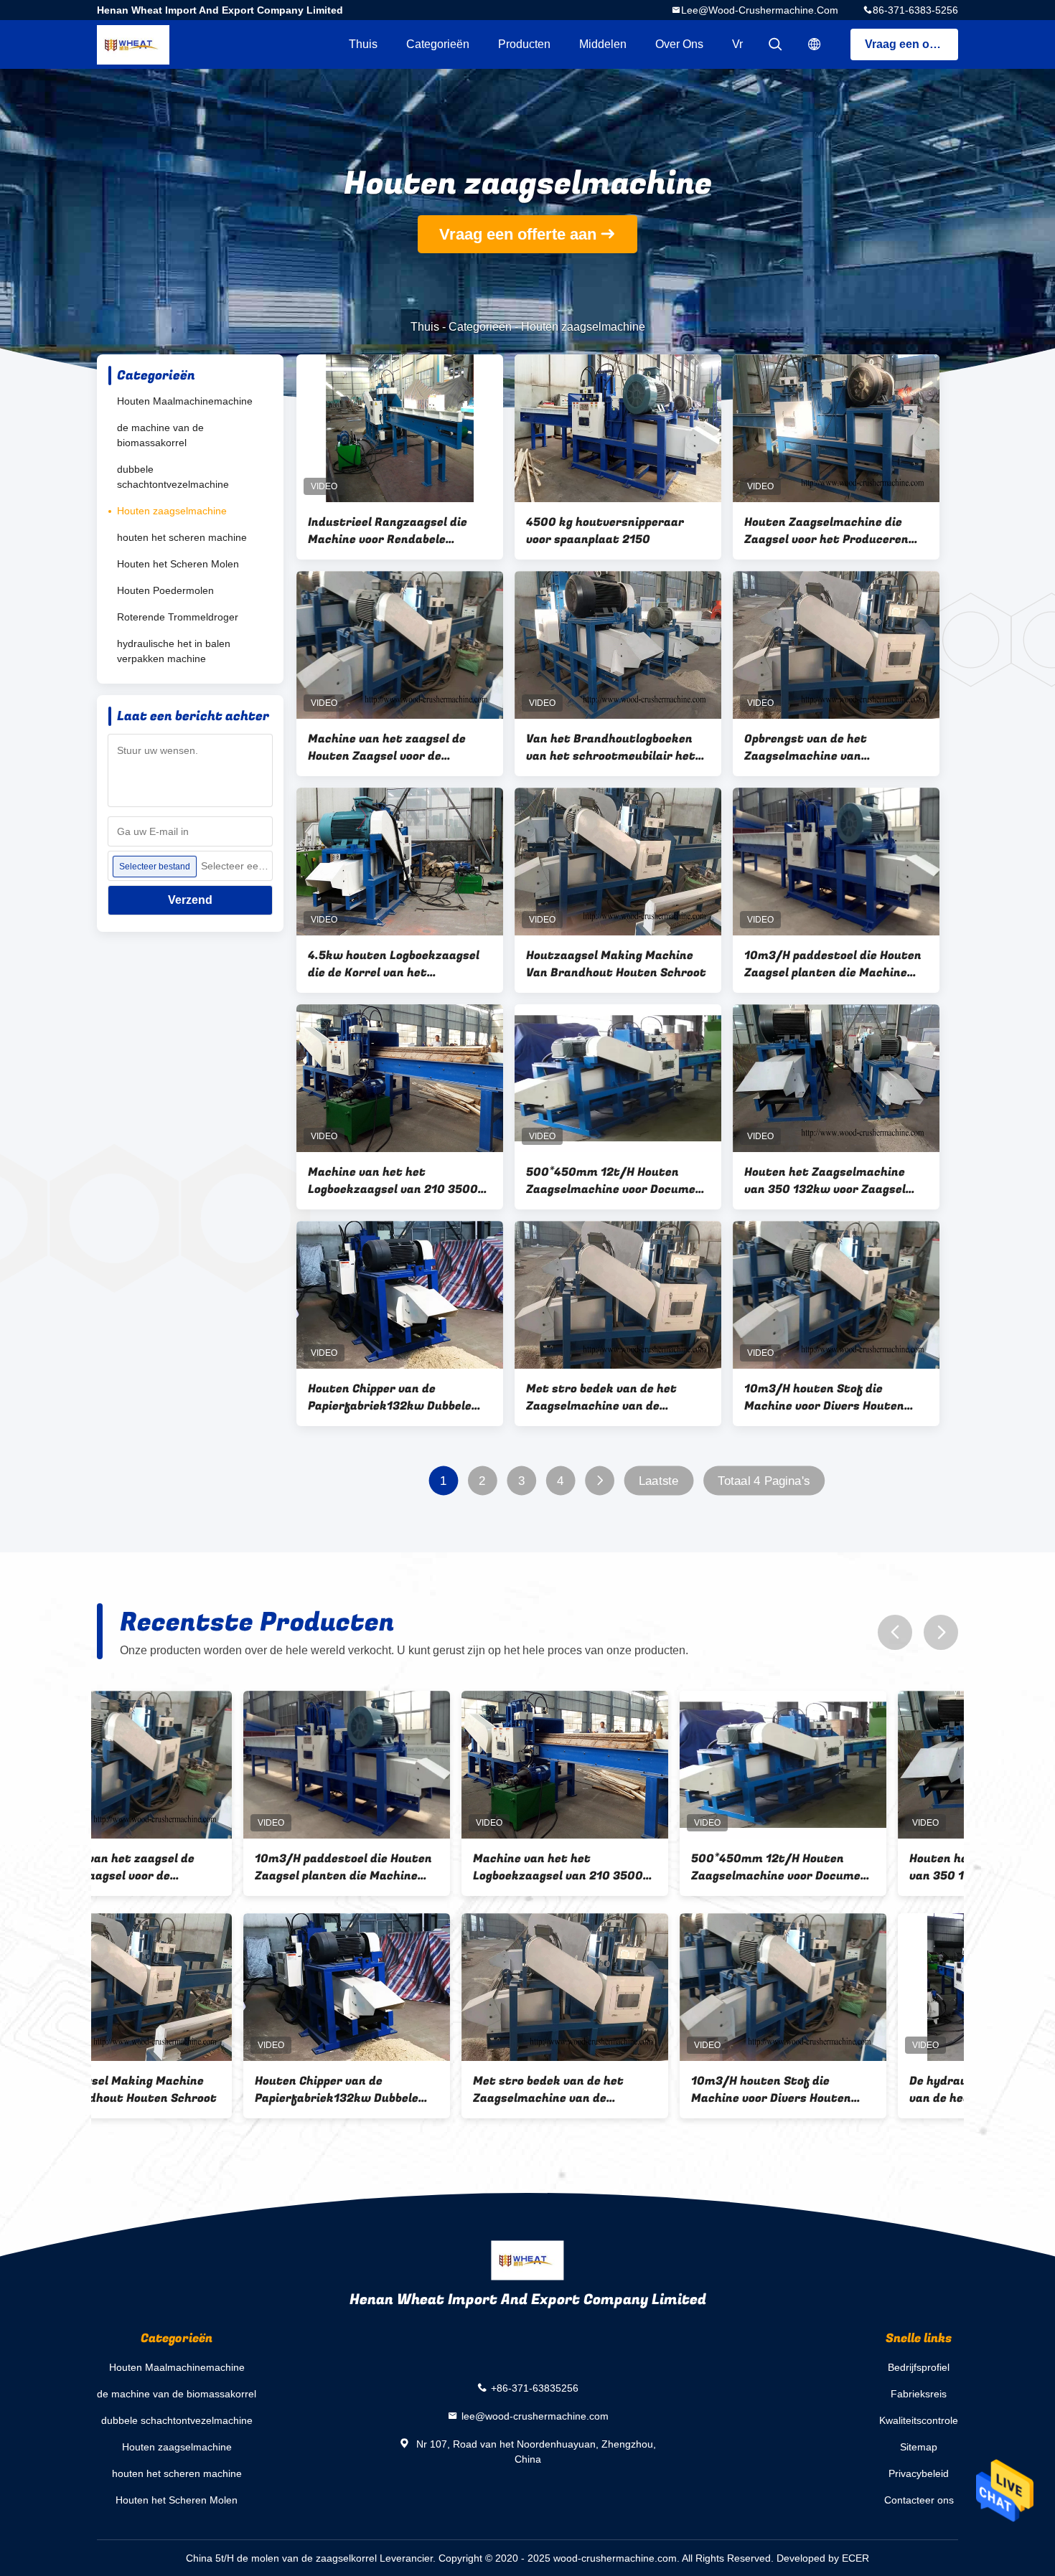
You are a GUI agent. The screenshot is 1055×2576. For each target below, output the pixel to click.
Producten (524, 44)
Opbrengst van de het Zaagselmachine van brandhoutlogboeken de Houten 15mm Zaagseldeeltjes (834, 747)
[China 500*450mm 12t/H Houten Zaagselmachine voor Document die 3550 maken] (618, 1078)
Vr (737, 44)
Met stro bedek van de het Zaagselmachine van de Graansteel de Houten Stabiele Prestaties (614, 1397)
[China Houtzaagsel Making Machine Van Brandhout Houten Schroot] (618, 862)
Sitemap (919, 2447)
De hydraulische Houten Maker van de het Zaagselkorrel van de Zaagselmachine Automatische (854, 2090)
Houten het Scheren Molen (178, 564)
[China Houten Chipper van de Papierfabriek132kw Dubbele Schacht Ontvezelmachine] (400, 1295)
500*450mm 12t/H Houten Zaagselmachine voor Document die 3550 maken (618, 1181)
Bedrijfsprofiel (919, 2367)
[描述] (815, 44)
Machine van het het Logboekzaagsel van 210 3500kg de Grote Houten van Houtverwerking (400, 1181)
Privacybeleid (919, 2473)
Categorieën (438, 44)
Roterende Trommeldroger (178, 617)
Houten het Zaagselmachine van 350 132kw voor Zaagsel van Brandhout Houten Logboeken (825, 1181)
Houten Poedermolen (165, 590)
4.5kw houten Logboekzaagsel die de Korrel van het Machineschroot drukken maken (394, 964)
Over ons (679, 44)
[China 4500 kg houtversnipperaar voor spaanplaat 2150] (618, 428)
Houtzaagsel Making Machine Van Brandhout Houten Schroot (616, 964)
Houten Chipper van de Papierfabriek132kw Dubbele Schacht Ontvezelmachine (390, 1397)
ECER (855, 2558)
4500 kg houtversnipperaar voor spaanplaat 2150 (605, 531)
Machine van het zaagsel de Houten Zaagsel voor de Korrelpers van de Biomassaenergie (387, 747)
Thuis (363, 44)
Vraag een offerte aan (911, 44)
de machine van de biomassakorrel (160, 435)
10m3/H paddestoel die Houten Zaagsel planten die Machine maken (833, 964)
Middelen (603, 44)
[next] (941, 1632)
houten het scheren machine (182, 537)
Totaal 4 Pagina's (764, 1481)
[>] (600, 1481)
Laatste (659, 1481)
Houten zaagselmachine (172, 511)
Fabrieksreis (919, 2394)
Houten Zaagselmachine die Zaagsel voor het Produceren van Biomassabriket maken (826, 531)
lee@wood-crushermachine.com (760, 10)
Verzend (190, 900)
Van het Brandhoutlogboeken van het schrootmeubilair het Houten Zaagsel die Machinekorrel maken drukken (614, 747)
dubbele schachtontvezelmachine (173, 477)
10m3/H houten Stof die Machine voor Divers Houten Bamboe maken (824, 1397)
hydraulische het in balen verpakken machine (174, 651)
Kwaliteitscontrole (919, 2420)
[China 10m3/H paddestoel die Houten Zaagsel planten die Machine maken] (836, 862)
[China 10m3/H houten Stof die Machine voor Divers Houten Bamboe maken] (836, 1295)
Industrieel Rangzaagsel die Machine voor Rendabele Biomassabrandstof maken (388, 531)
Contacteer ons (919, 2500)
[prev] (895, 1632)
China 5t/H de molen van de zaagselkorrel (281, 2558)
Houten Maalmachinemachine (185, 401)
